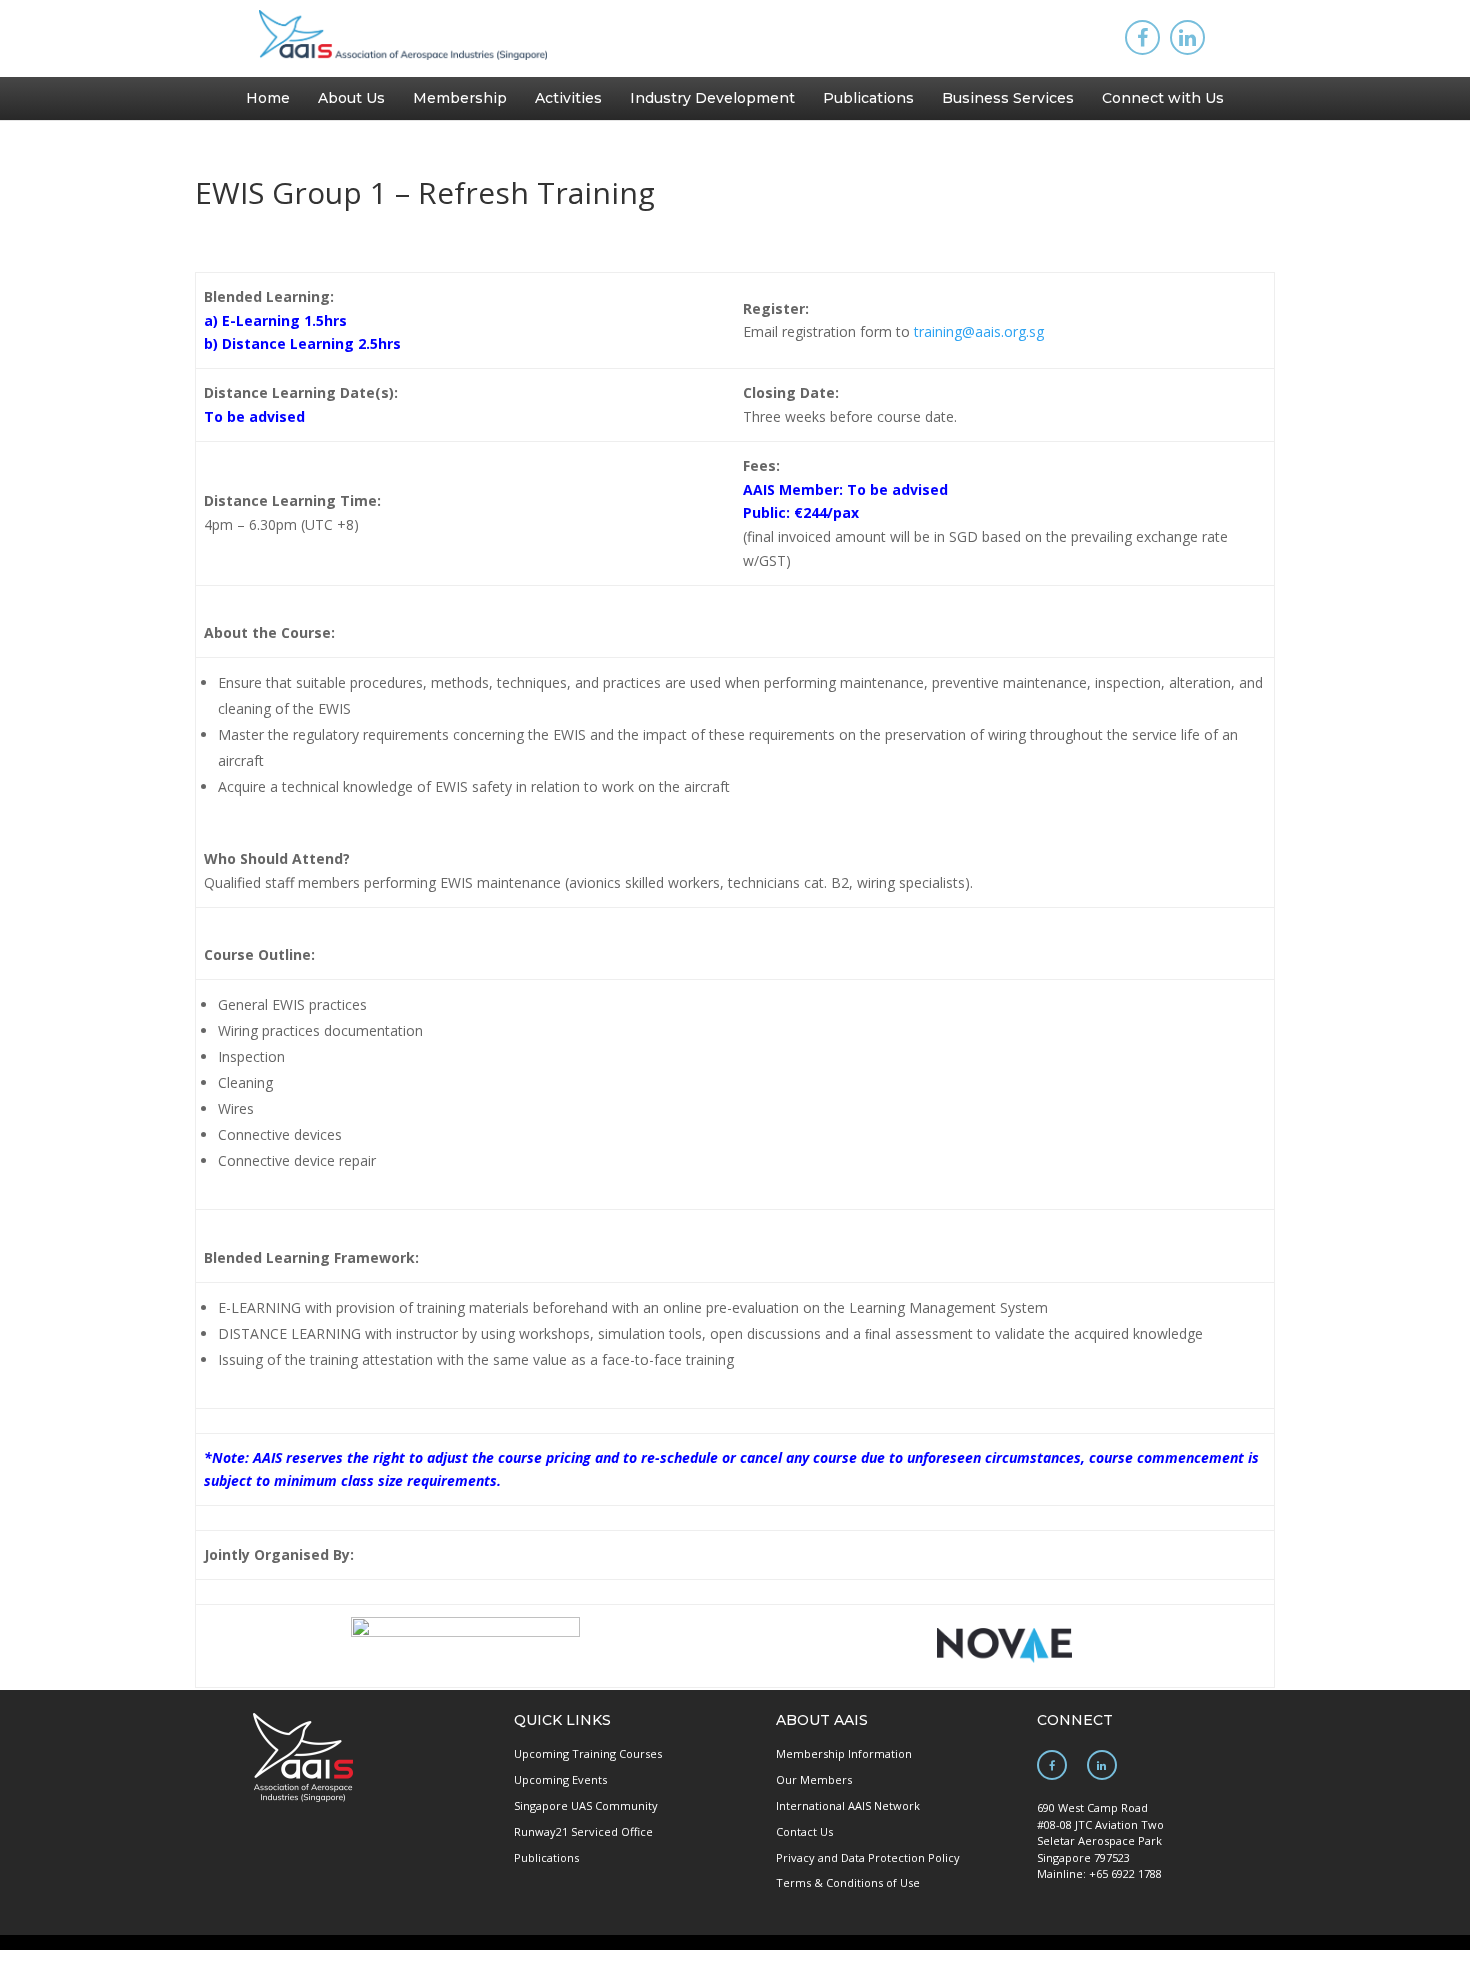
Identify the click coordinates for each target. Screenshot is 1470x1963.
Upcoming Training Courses (588, 1753)
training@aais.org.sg (979, 331)
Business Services (1008, 98)
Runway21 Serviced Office (583, 1831)
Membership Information (844, 1753)
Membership (460, 98)
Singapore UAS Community (586, 1805)
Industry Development (712, 98)
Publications (868, 98)
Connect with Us (1163, 98)
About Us (351, 98)
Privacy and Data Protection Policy (868, 1857)
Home (268, 98)
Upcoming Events (560, 1779)
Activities (568, 98)
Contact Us (804, 1831)
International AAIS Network (848, 1805)
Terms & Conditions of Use (848, 1882)
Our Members (814, 1779)
